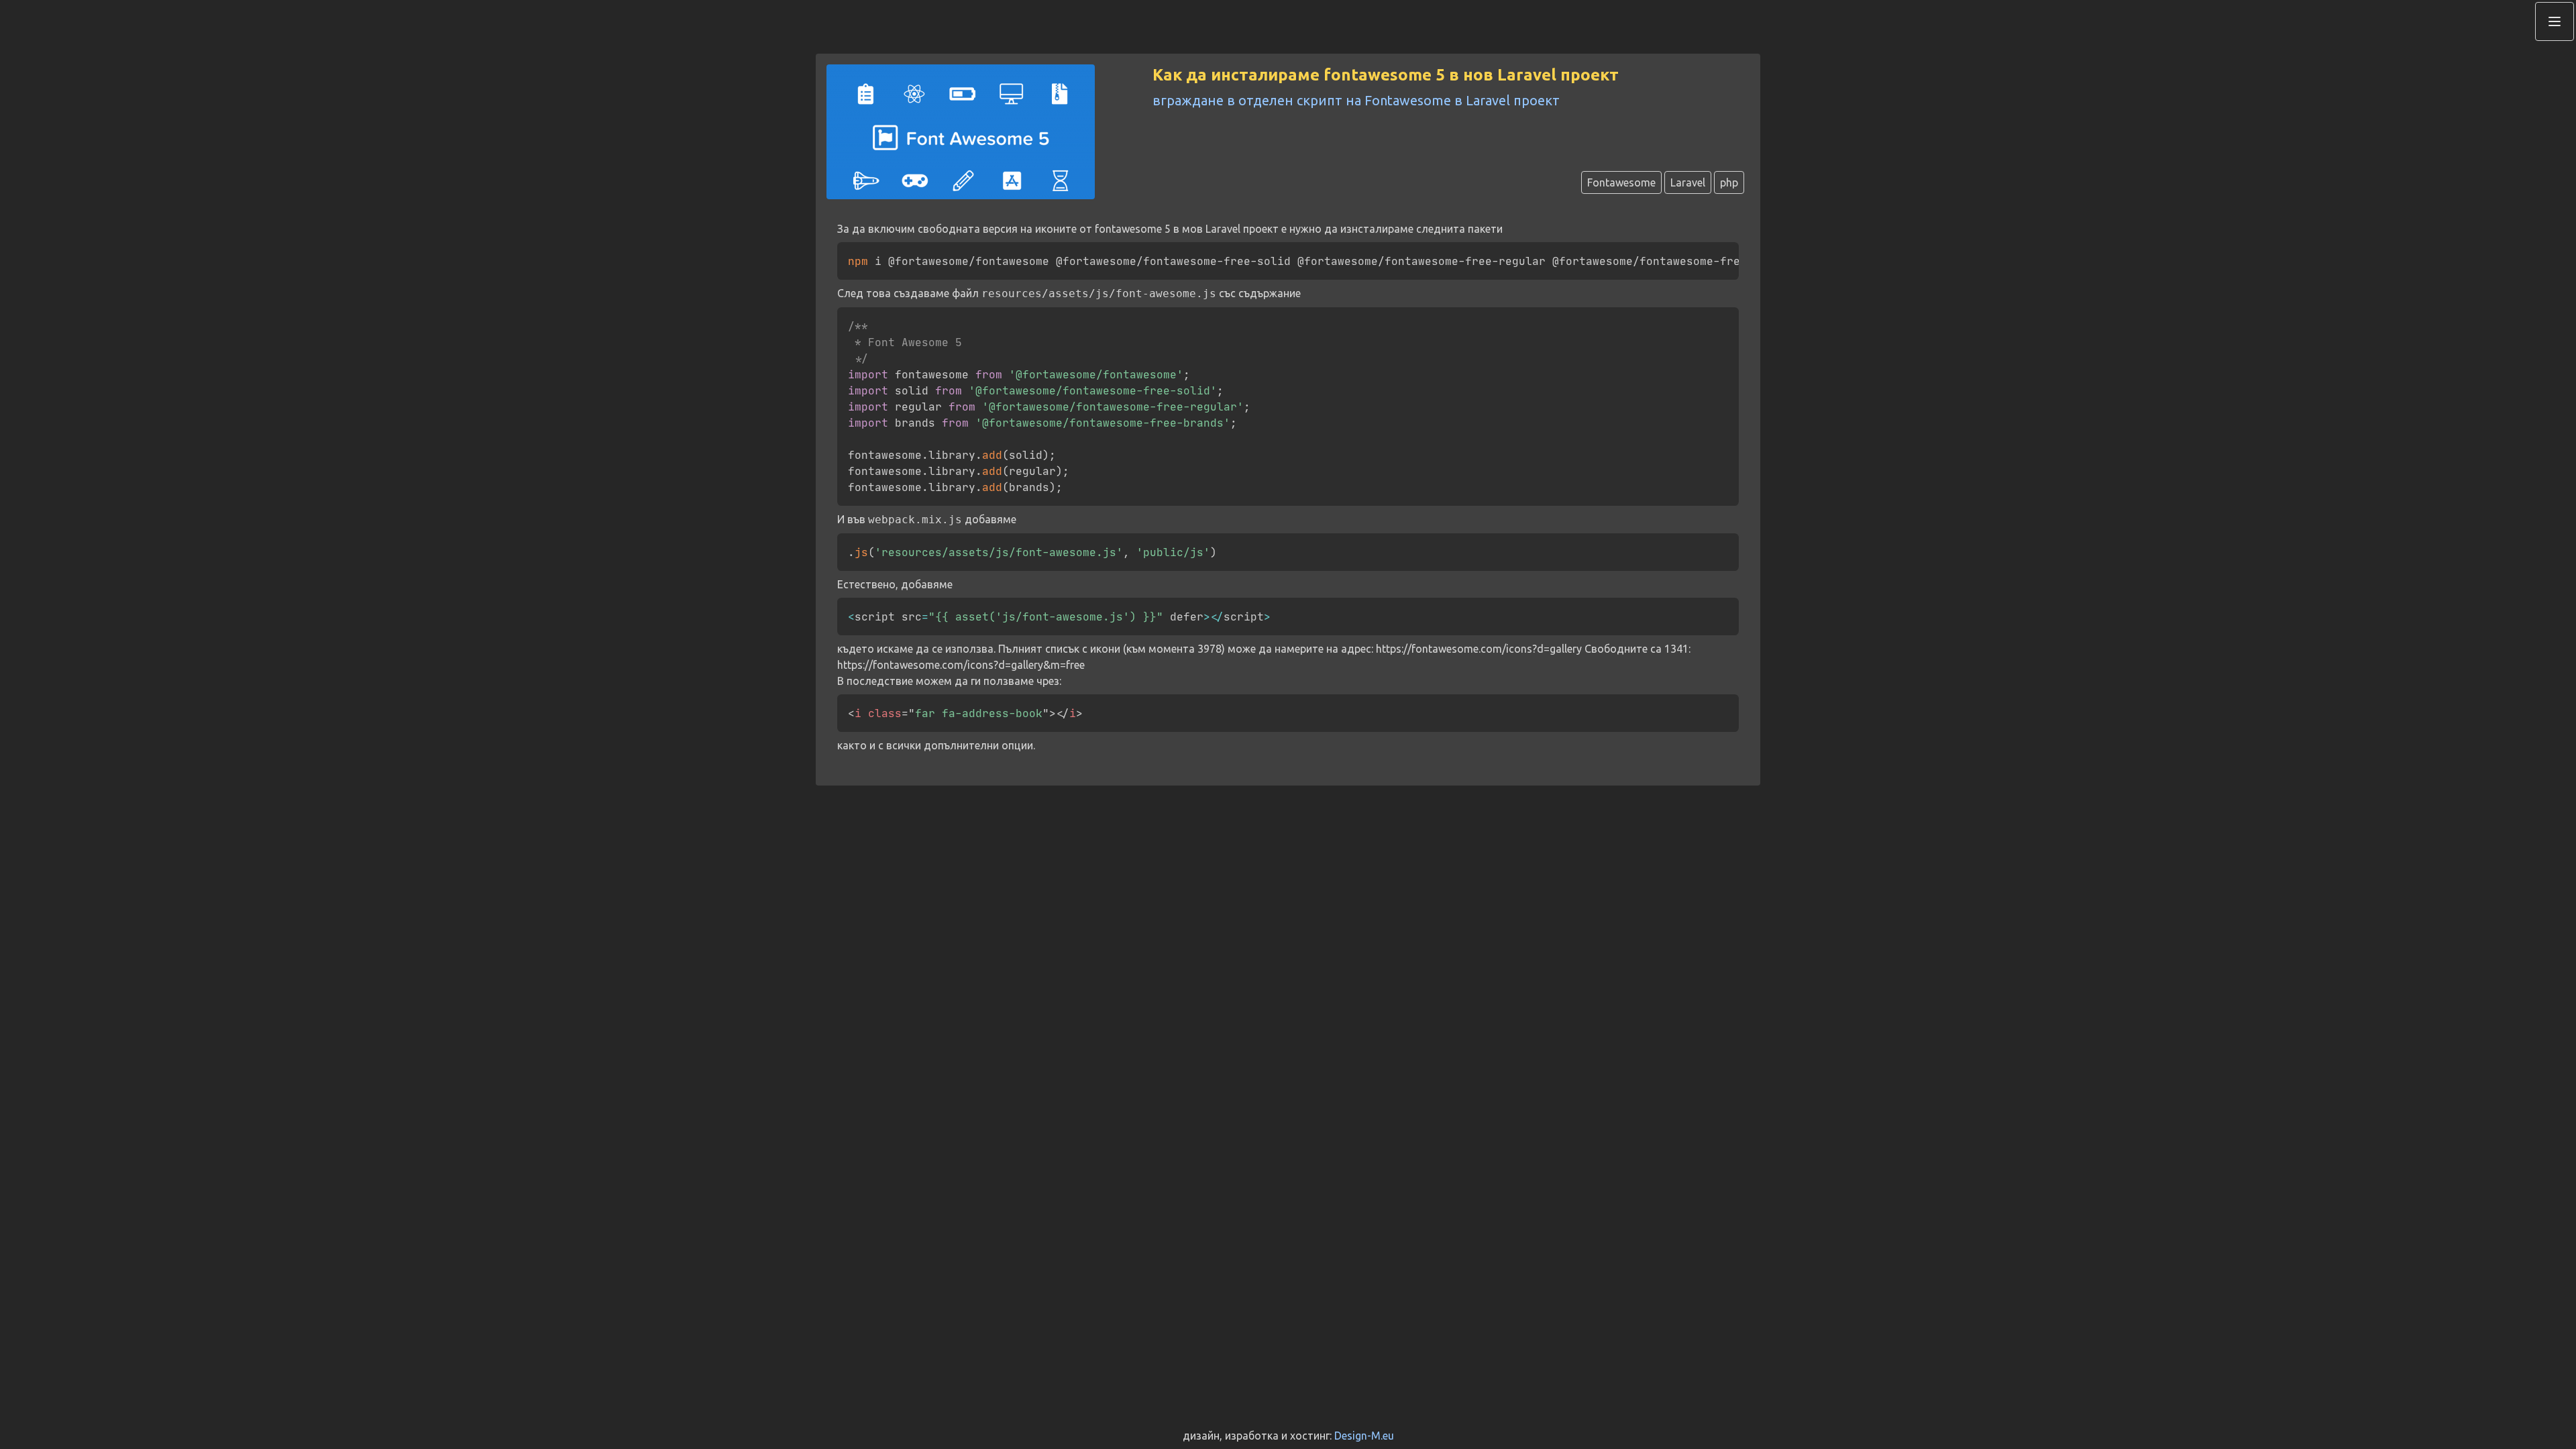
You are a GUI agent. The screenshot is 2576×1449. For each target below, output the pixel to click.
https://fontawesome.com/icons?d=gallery (1479, 649)
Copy (1715, 254)
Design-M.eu (1364, 1436)
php (1729, 182)
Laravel (1688, 182)
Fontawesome (1621, 182)
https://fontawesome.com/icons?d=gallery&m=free (961, 665)
